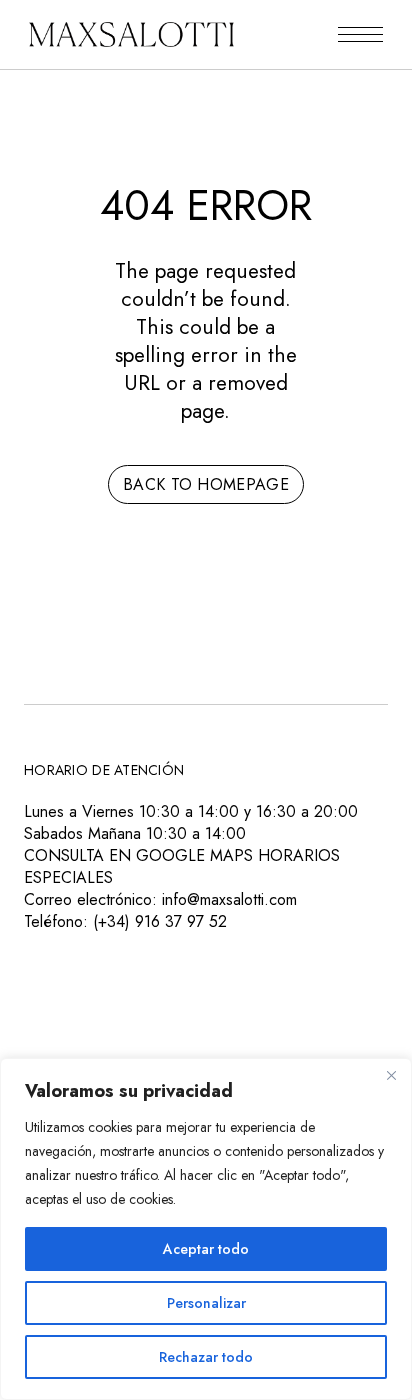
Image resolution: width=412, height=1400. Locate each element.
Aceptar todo (206, 1249)
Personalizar (206, 1303)
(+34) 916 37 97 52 (160, 921)
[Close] (391, 1075)
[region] (206, 1229)
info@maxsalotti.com (229, 899)
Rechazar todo (206, 1357)
